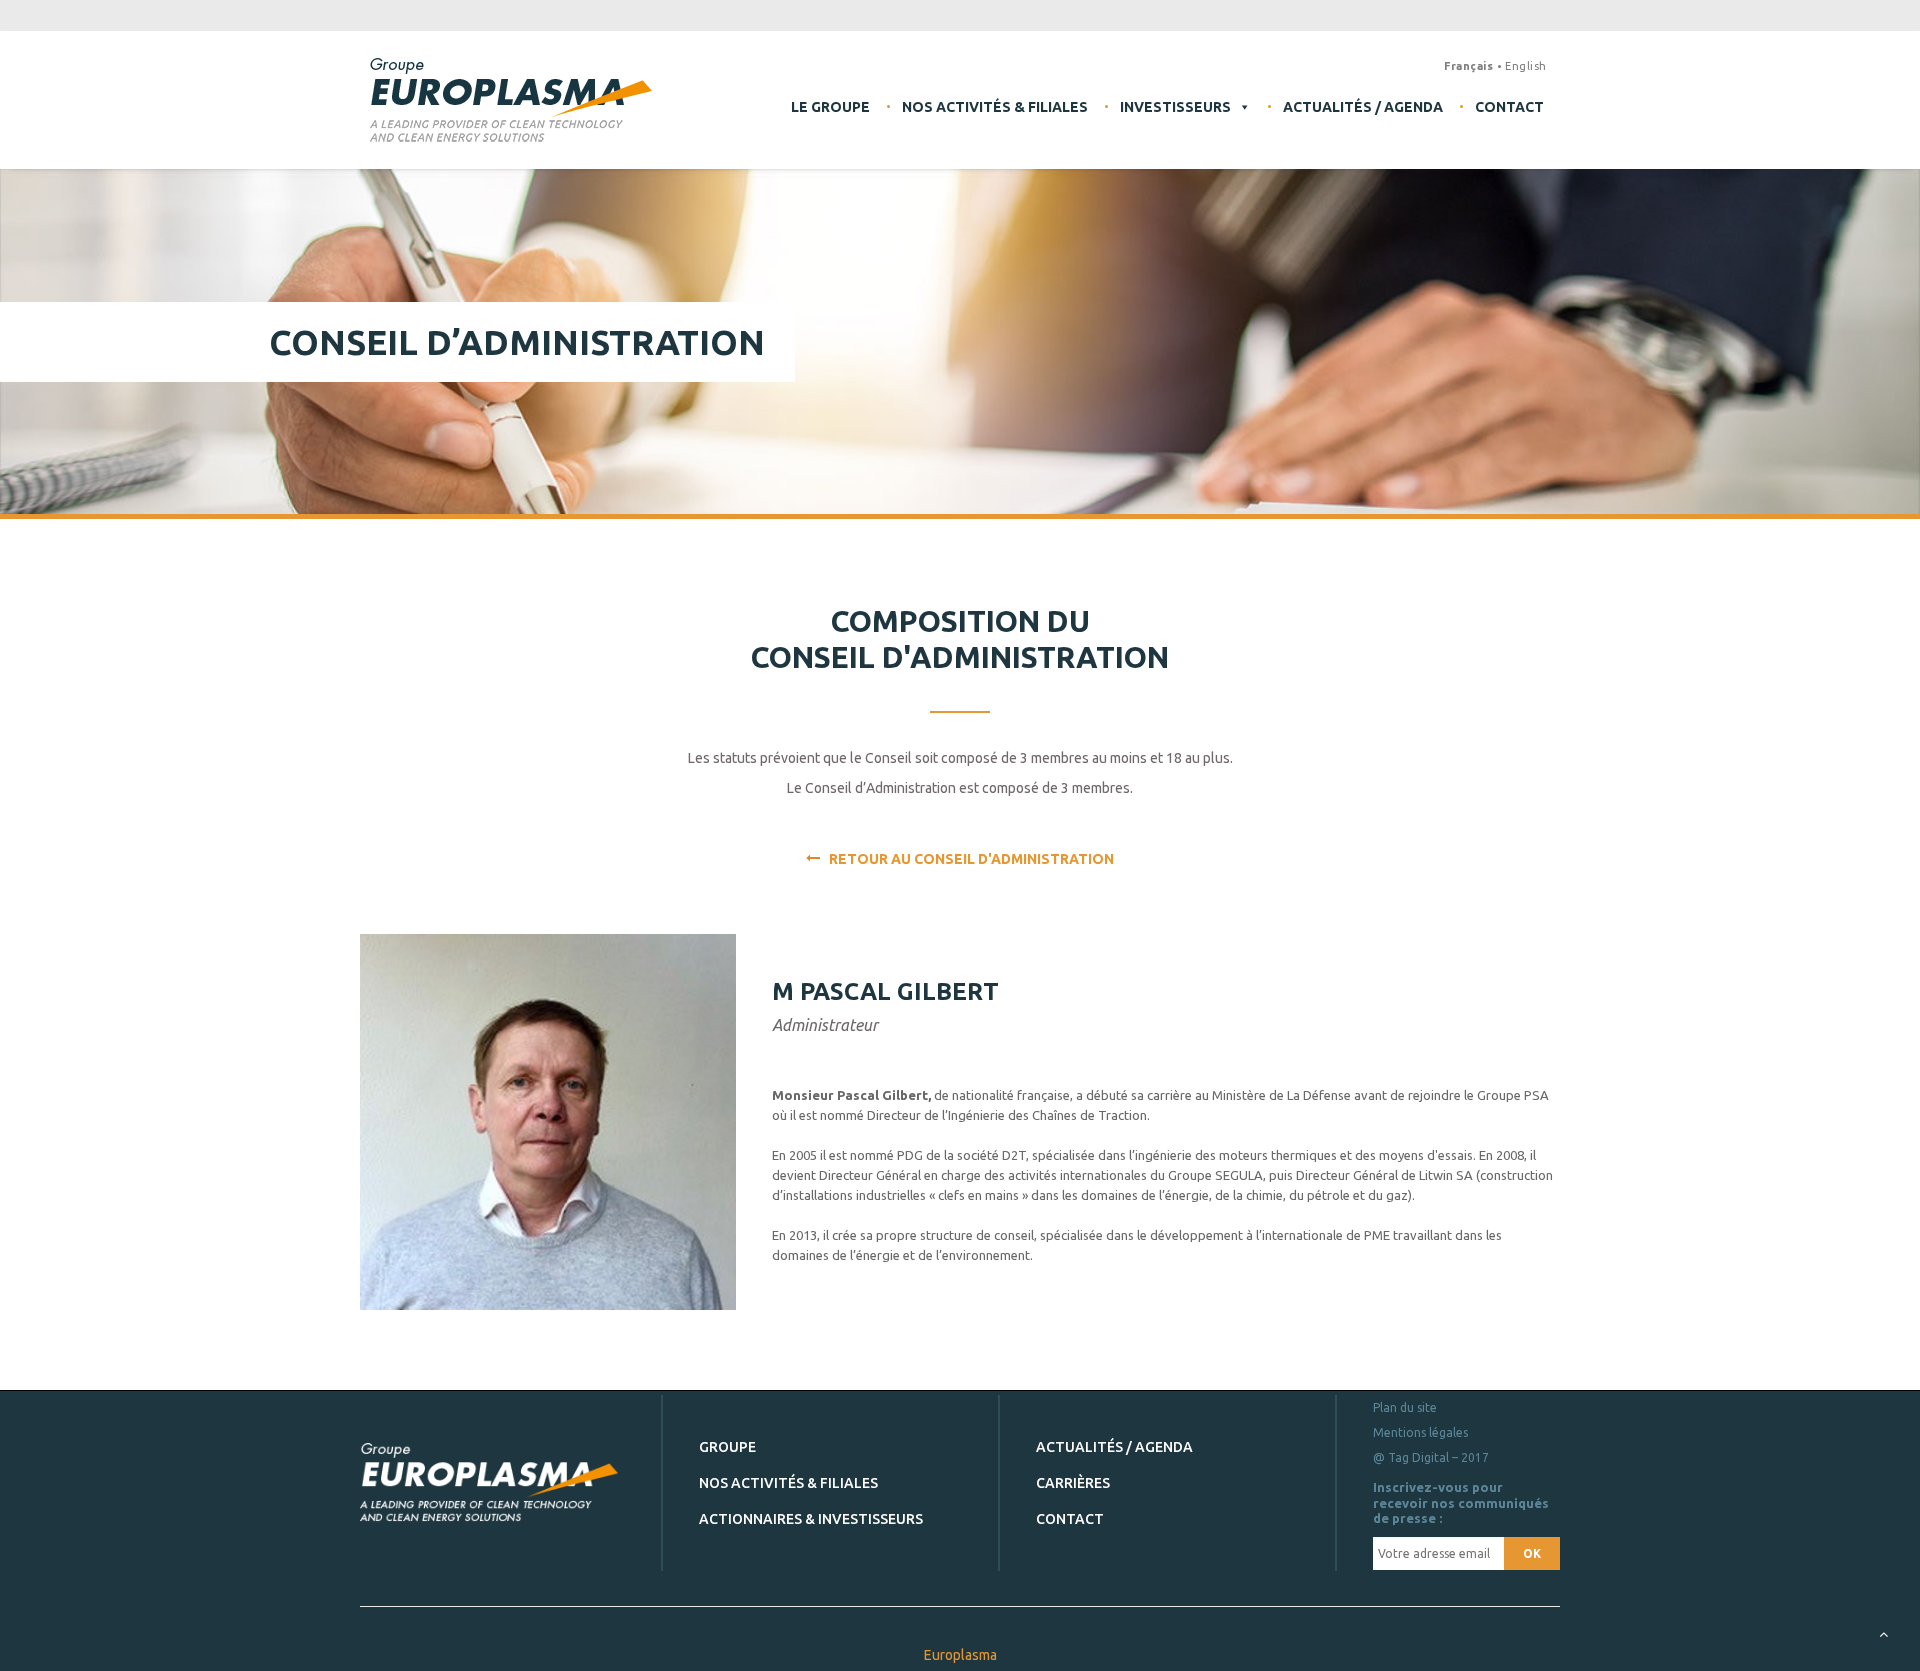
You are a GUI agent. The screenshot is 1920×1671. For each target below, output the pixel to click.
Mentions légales (1420, 1432)
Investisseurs (1175, 107)
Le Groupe (830, 107)
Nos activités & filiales (995, 107)
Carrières (1073, 1483)
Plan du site (1405, 1407)
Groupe (727, 1447)
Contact (1509, 107)
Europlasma (960, 1655)
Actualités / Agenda (1363, 107)
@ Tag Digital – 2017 (1431, 1457)
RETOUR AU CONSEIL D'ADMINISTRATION (967, 859)
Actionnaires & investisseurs (811, 1519)
